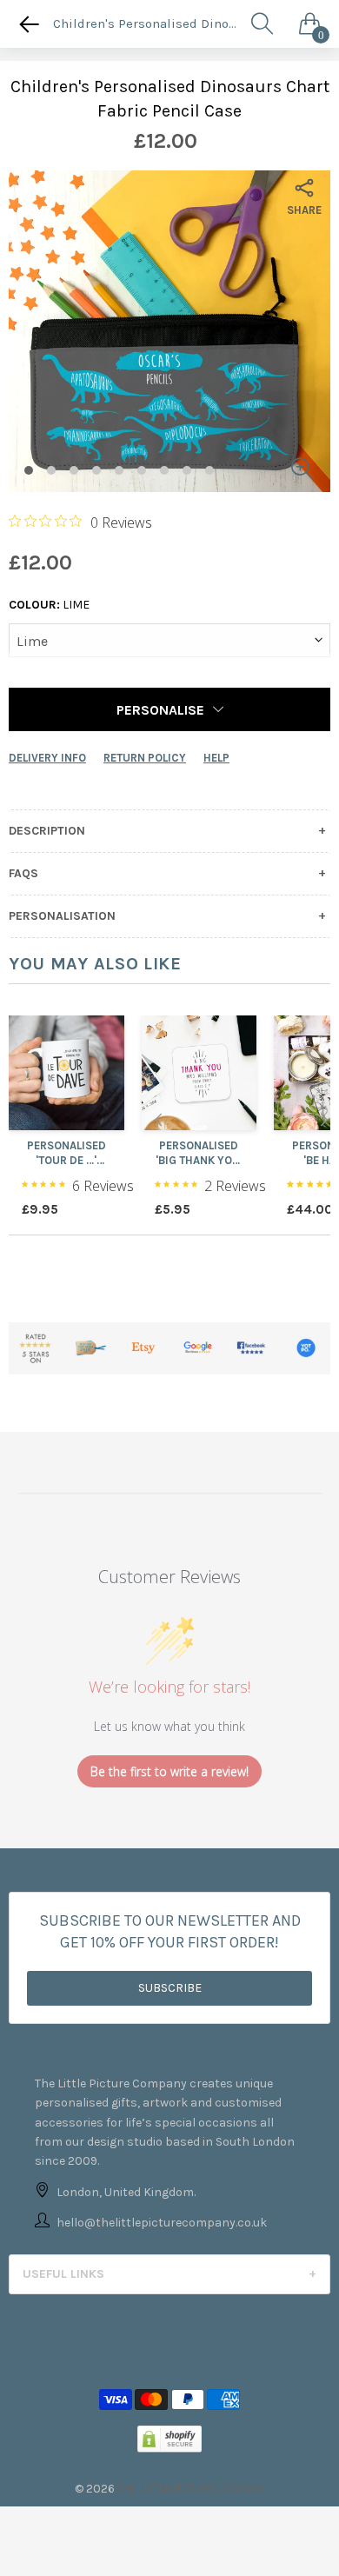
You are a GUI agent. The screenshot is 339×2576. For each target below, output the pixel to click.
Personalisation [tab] (62, 916)
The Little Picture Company (191, 2489)
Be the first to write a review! (169, 1771)
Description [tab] (47, 831)
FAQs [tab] (23, 874)
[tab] (169, 2274)
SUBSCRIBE (170, 1988)
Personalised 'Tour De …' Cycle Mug (66, 1154)
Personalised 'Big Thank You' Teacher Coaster (199, 1154)
